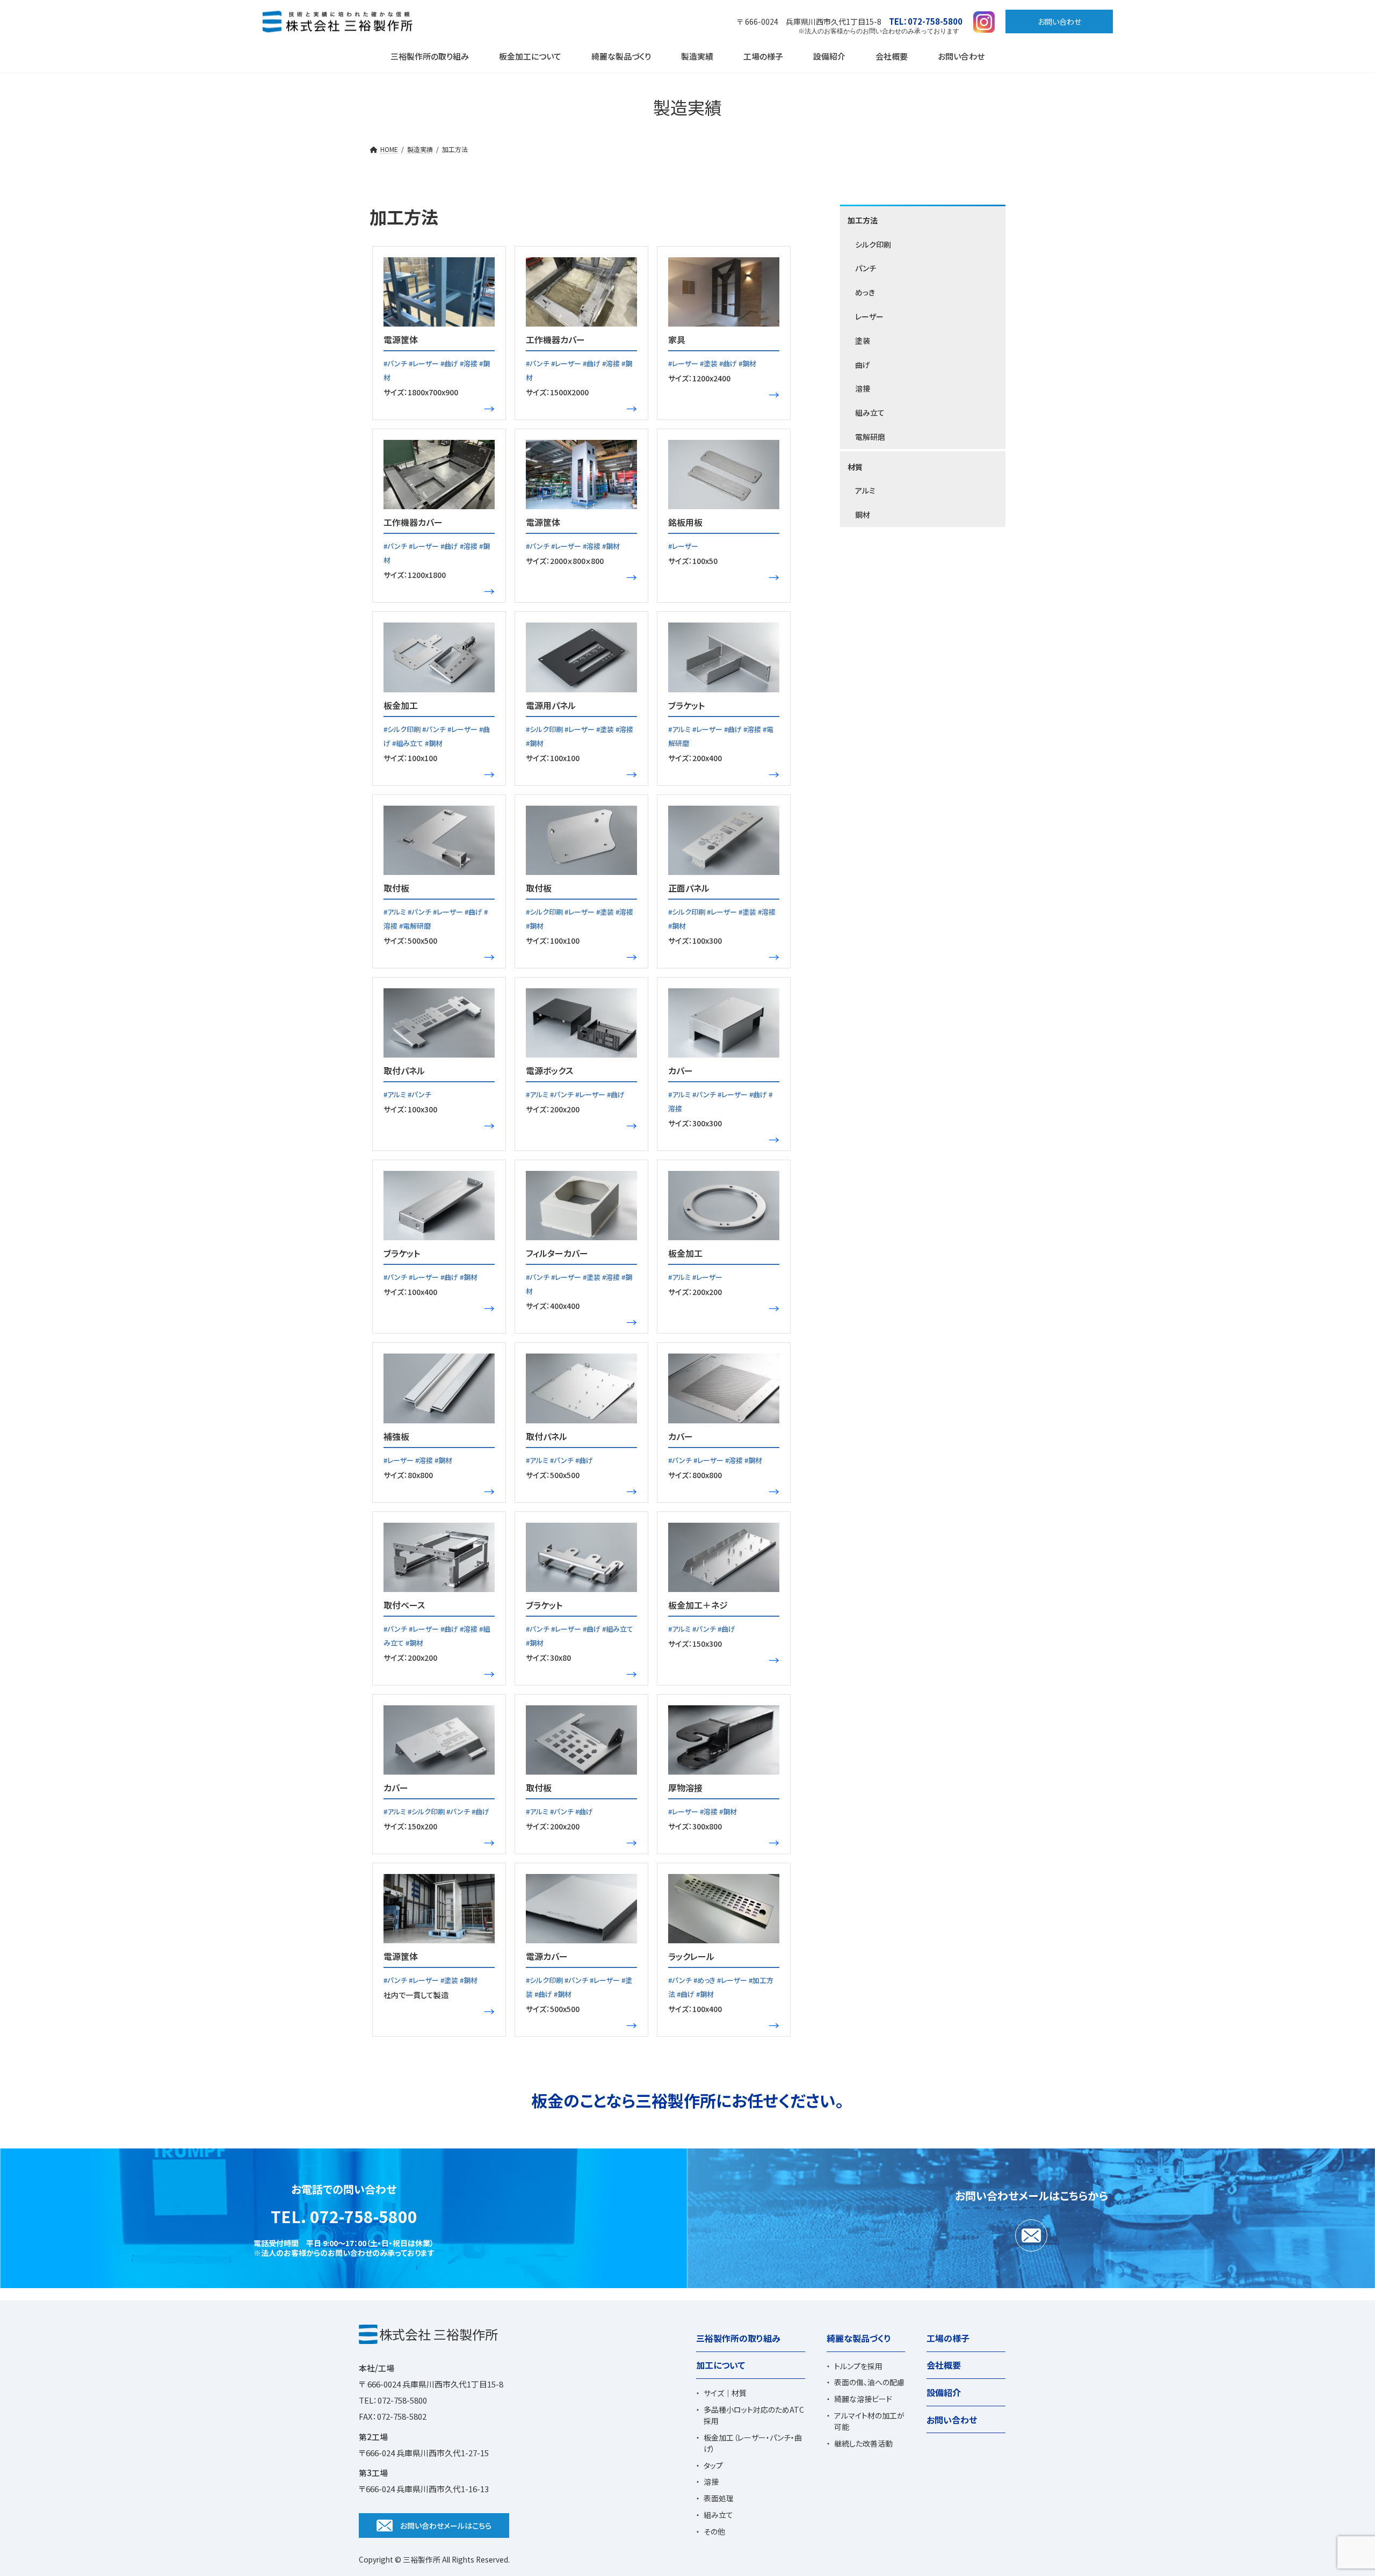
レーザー (869, 316)
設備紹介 (944, 2392)
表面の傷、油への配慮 (869, 2383)
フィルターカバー (557, 1253)
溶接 (863, 388)
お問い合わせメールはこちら (446, 2526)
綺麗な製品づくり (859, 2338)
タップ (713, 2465)
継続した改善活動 (863, 2443)
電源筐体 (401, 339)
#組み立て (408, 743)
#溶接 (469, 363)
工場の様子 (948, 2338)
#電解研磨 (415, 926)
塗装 (863, 341)
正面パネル (689, 888)
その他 (714, 2531)
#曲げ (450, 363)
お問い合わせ (1059, 21)
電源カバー (547, 1956)
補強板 (396, 1436)
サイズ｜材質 (725, 2393)
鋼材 (863, 515)
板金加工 (401, 705)
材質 (855, 467)
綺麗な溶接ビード (863, 2399)
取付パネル (404, 1070)
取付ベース (404, 1605)
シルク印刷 (873, 244)
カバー (681, 1070)
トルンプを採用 (858, 2366)
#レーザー (425, 363)
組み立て (870, 413)
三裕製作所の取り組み (738, 2338)
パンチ (866, 268)
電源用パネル (551, 705)
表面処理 (719, 2499)
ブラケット (686, 705)
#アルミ (680, 729)
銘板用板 (685, 522)
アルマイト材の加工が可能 (869, 2421)
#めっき (705, 1980)
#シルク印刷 (403, 729)
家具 (677, 339)
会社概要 (944, 2365)
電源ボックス (549, 1070)
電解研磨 (870, 437)
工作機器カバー (555, 339)
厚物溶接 (685, 1788)
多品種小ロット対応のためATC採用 (754, 2416)
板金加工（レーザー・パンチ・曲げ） (753, 2443)
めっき (865, 292)
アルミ (865, 490)
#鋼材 (747, 363)
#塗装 (710, 363)
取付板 (396, 888)
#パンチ (396, 363)
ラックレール (691, 1956)
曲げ (863, 365)
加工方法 (863, 220)
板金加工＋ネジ (698, 1605)
